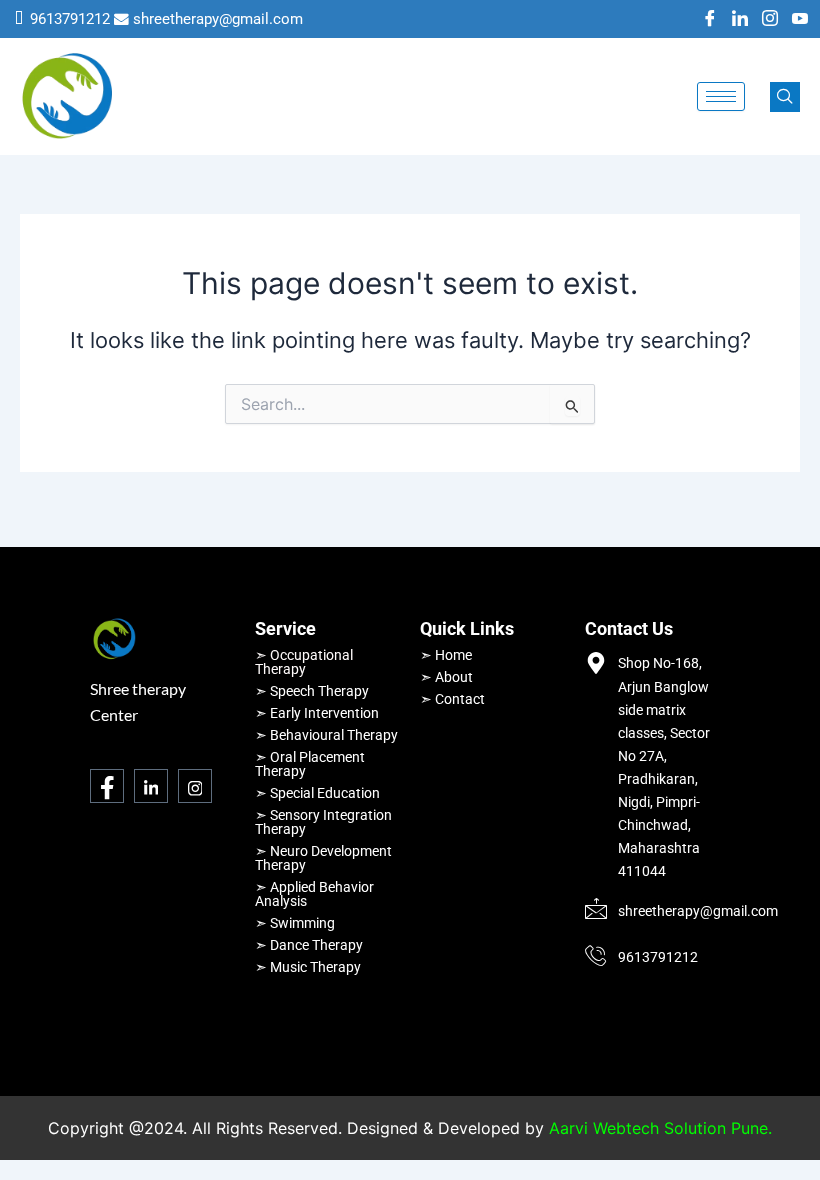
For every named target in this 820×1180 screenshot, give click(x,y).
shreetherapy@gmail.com (218, 19)
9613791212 (70, 19)
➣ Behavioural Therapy (326, 735)
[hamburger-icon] (721, 96)
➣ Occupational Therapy (304, 662)
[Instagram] (770, 19)
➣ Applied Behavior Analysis (314, 894)
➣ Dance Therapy (309, 945)
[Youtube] (800, 19)
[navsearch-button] (785, 97)
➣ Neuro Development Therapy (323, 858)
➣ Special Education (317, 793)
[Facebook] (710, 19)
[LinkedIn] (740, 19)
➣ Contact (452, 699)
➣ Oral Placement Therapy (310, 764)
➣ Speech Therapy (312, 691)
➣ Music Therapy (308, 967)
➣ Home (446, 655)
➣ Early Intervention (317, 713)
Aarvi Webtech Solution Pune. (660, 1128)
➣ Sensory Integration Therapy (323, 822)
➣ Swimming (295, 923)
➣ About (446, 677)
